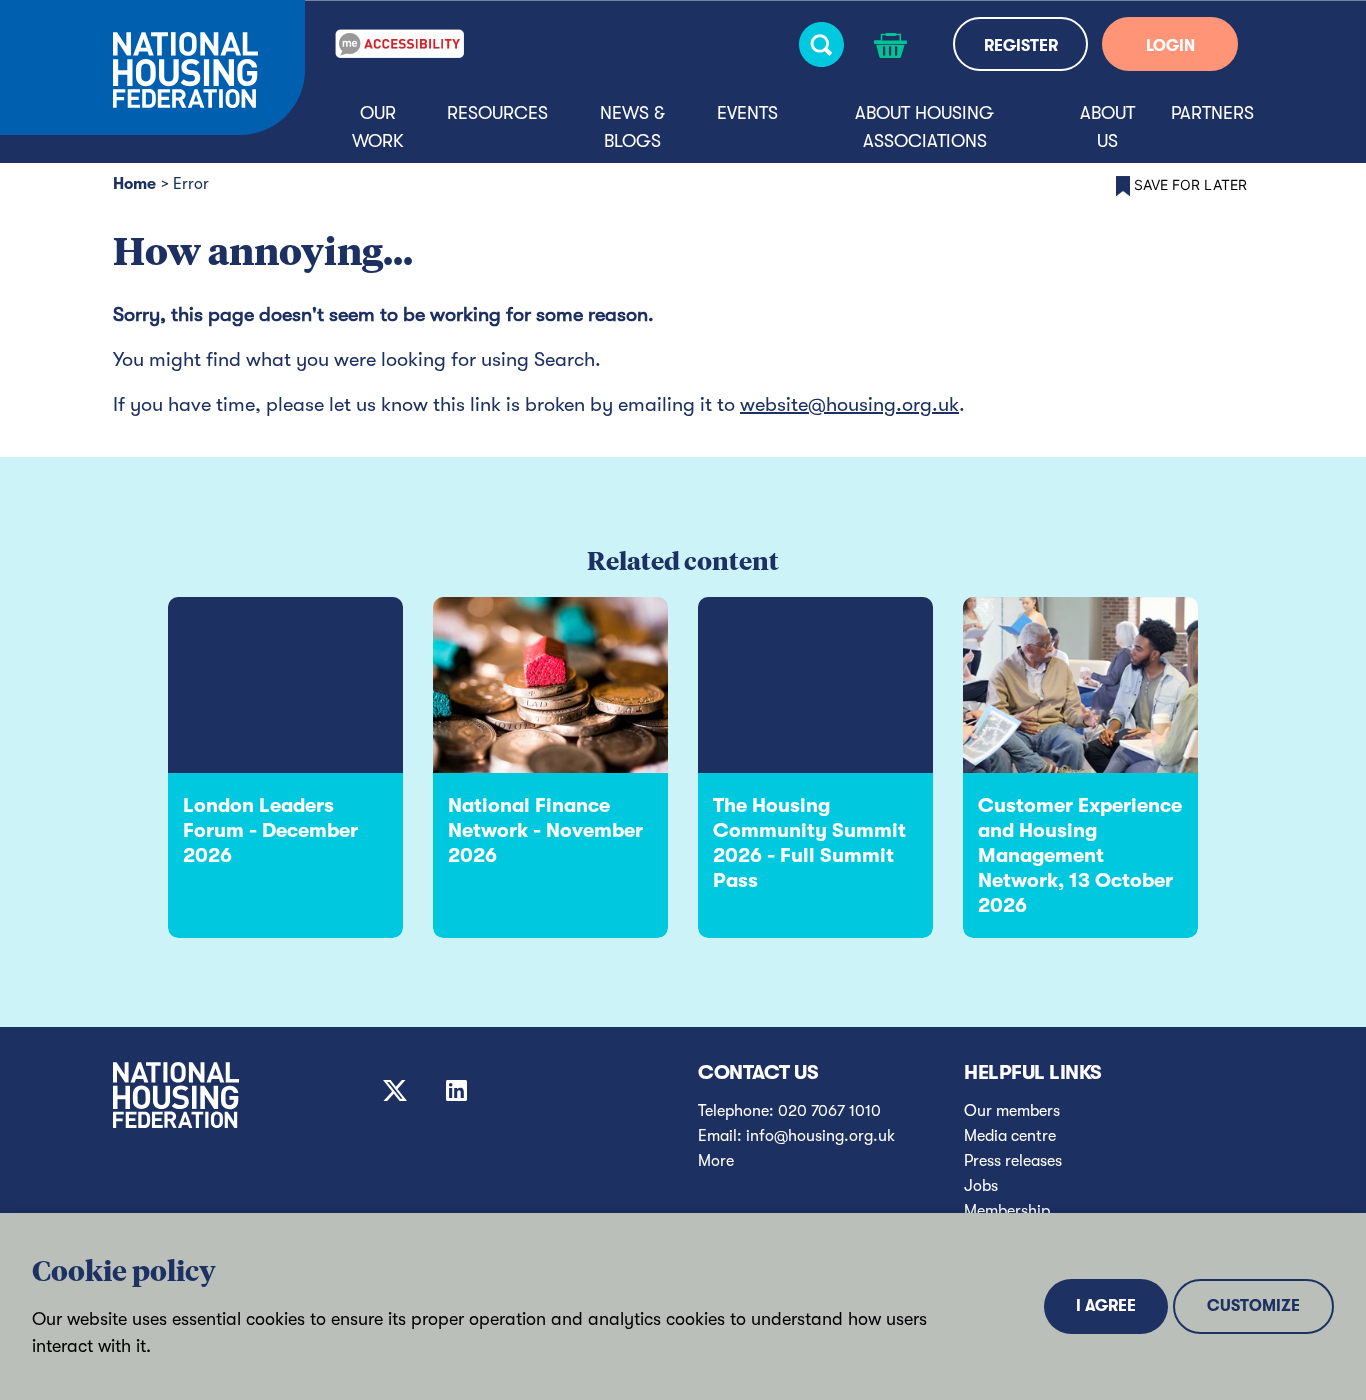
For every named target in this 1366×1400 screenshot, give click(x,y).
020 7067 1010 (829, 1111)
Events (747, 113)
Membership (1007, 1211)
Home (134, 184)
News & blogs (632, 127)
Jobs (981, 1186)
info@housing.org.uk (820, 1136)
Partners (1212, 113)
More (716, 1161)
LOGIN (1170, 46)
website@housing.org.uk (849, 404)
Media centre (1010, 1136)
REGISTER (1021, 46)
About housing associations (924, 127)
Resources (497, 113)
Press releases (1013, 1161)
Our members (1012, 1111)
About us (1107, 127)
